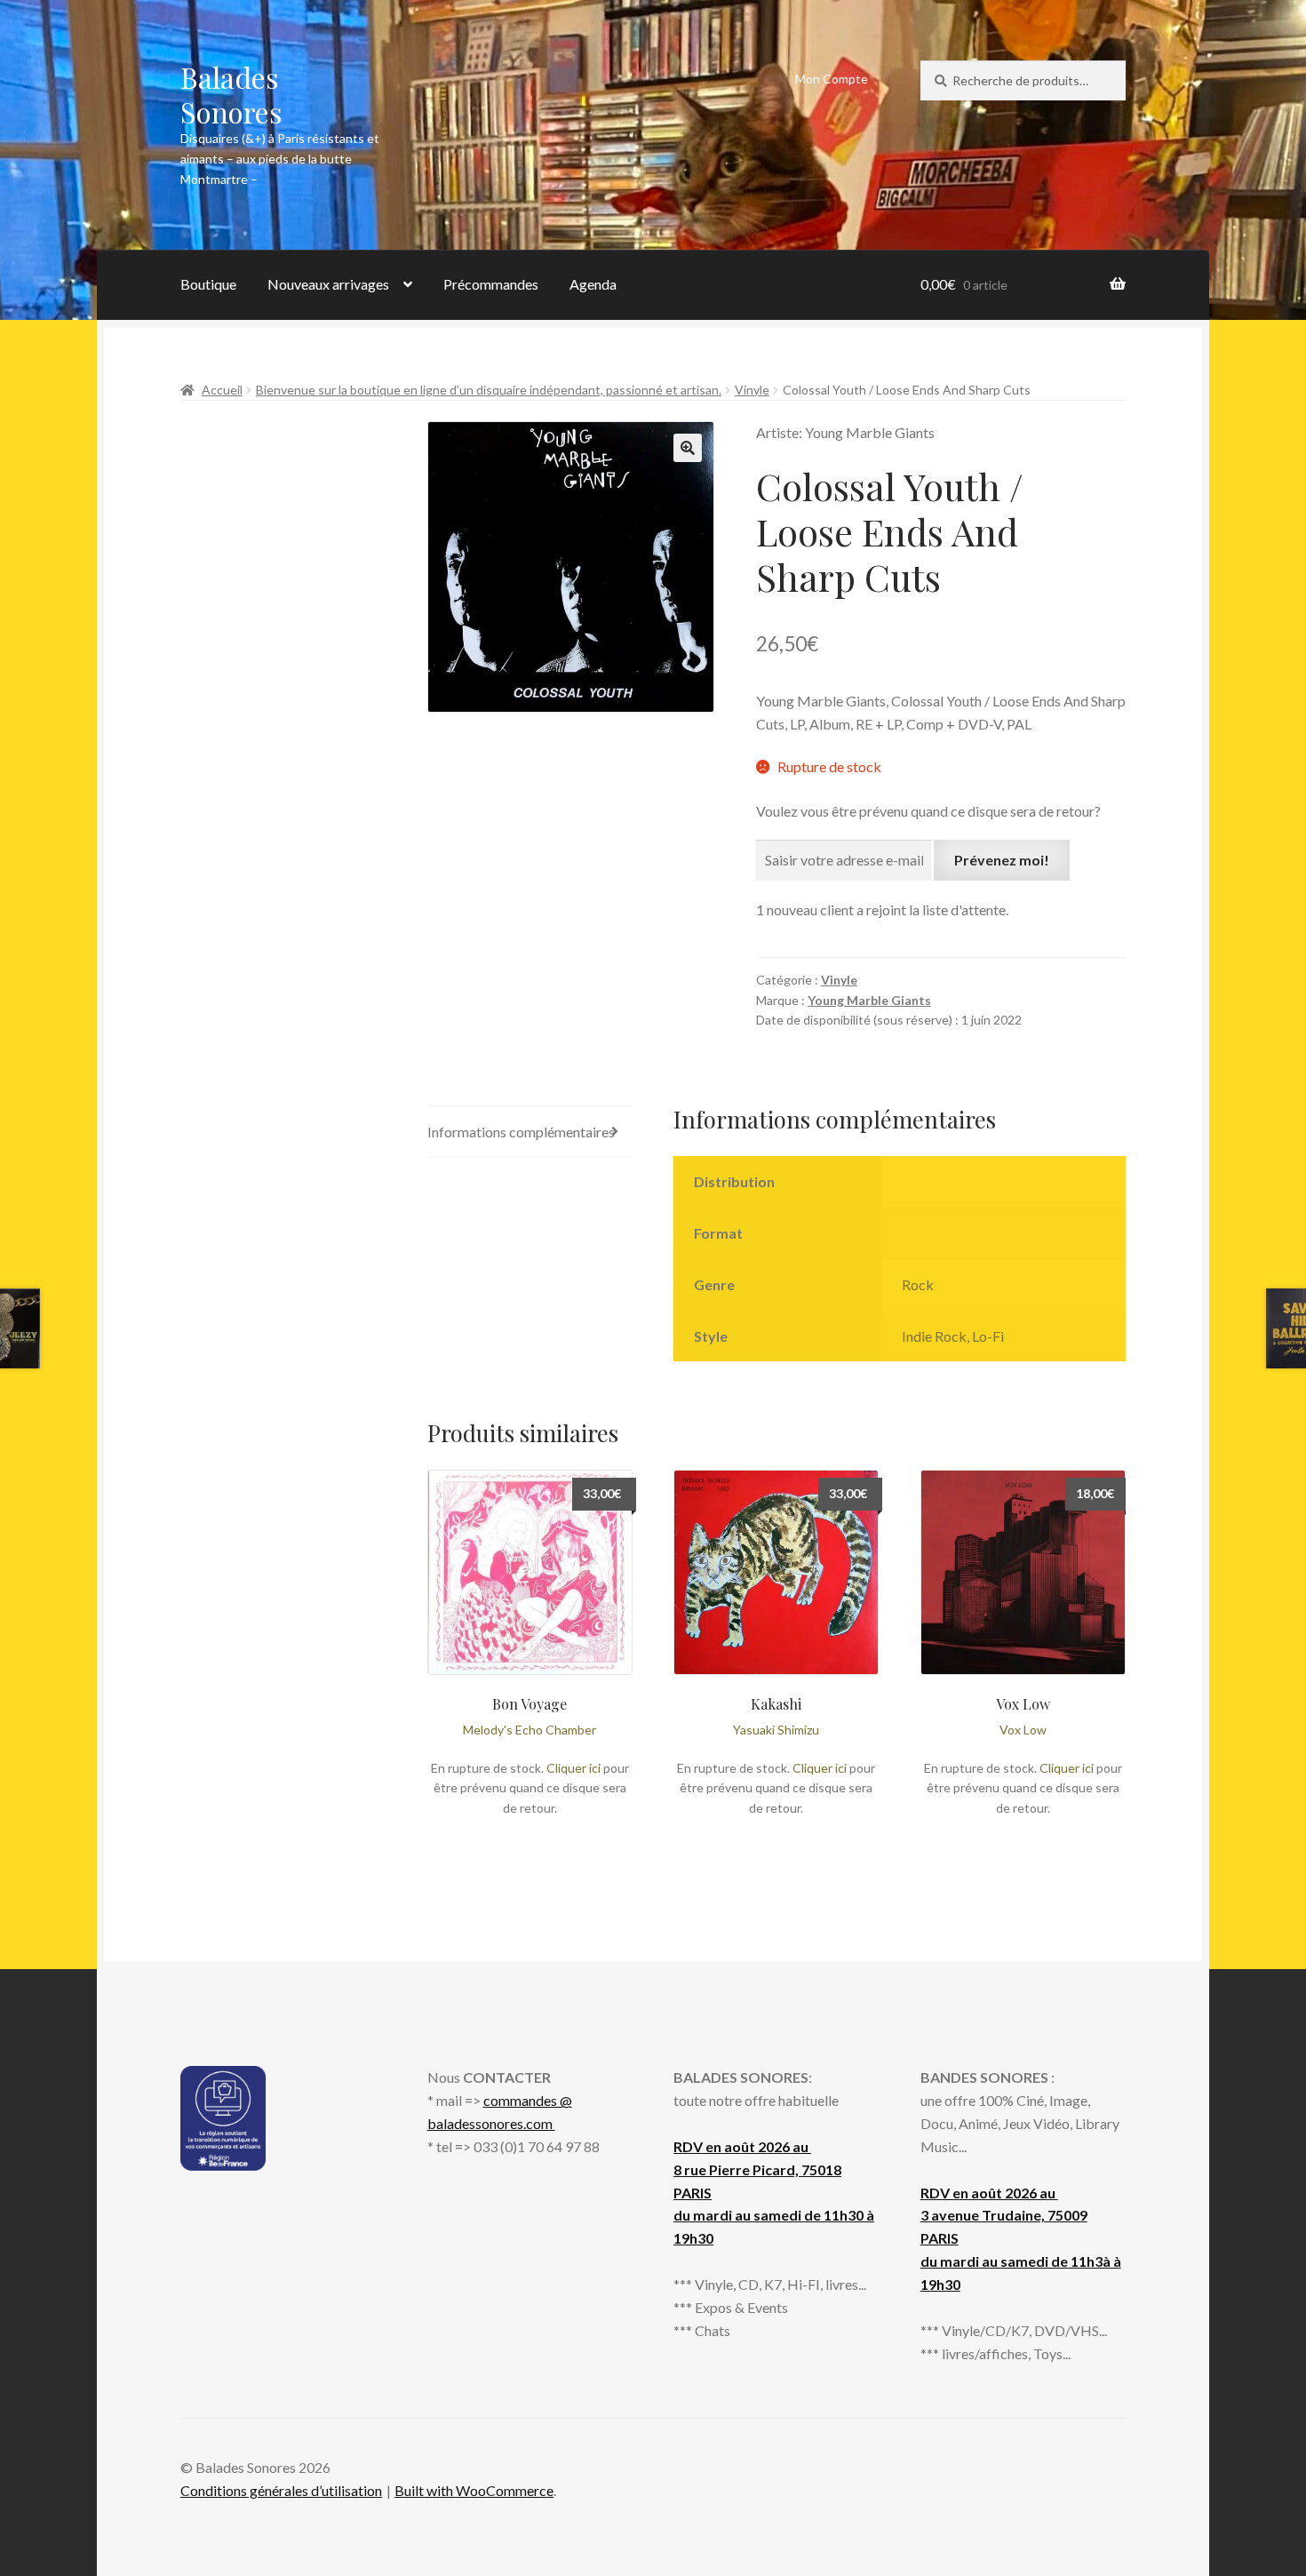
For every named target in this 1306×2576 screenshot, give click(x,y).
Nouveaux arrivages (328, 284)
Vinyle (752, 390)
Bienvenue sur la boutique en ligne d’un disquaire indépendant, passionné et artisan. (489, 390)
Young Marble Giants (869, 1000)
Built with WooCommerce (474, 2490)
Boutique (208, 284)
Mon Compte (832, 79)
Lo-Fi (988, 1336)
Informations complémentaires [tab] (521, 1132)
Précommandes (491, 284)
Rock (918, 1284)
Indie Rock (934, 1336)
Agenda (593, 284)
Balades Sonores (231, 94)
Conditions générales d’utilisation (281, 2490)
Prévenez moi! (1002, 860)
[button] (688, 448)
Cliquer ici (573, 1768)
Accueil (222, 390)
